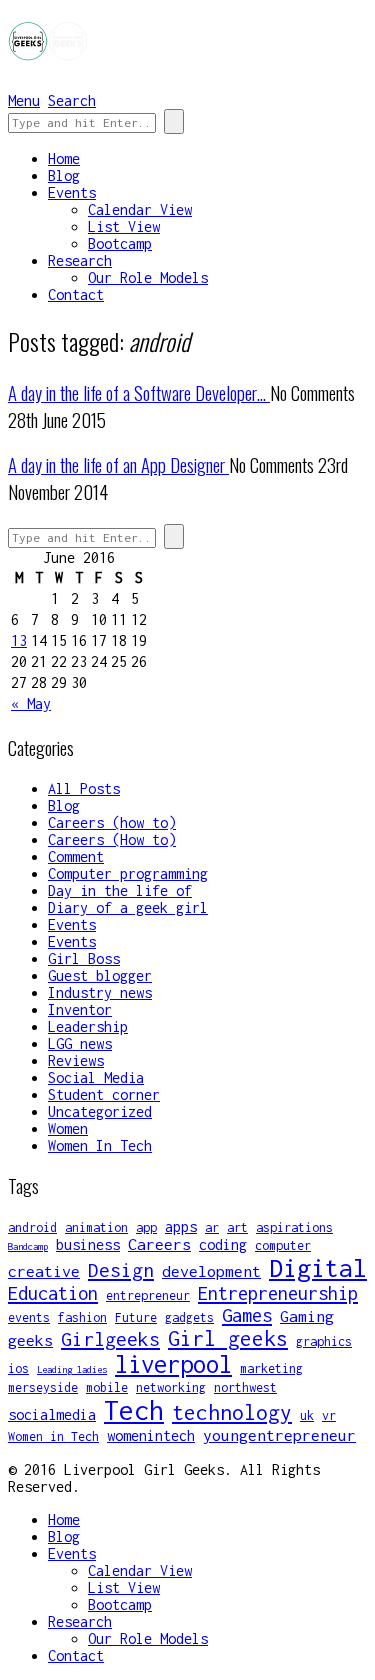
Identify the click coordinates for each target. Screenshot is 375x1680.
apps (181, 1226)
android (32, 1227)
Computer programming (128, 873)
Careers (159, 1244)
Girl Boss (84, 958)
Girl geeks (228, 1338)
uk (307, 1415)
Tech (134, 1410)
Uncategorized (100, 1111)
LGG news (80, 1043)
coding (223, 1244)
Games (247, 1315)
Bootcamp (120, 243)
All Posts (84, 788)
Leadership (88, 1026)
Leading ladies (72, 1369)
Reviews (76, 1060)
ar (212, 1227)
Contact (76, 294)
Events (72, 192)
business (88, 1244)
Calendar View (140, 209)
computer (283, 1245)
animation (96, 1227)
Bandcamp (28, 1246)
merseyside (43, 1387)
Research (80, 260)
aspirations (294, 1227)
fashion (82, 1317)
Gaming (307, 1316)
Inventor (80, 1009)
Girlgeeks (110, 1339)
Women (68, 1128)
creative (44, 1271)
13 (19, 640)
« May (31, 703)
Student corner (104, 1094)
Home (64, 158)
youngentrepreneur (279, 1435)
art (237, 1227)
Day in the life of (120, 890)
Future (136, 1317)
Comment (76, 856)
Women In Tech (100, 1145)
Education (53, 1293)
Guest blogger (100, 975)
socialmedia (52, 1414)
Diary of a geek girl (128, 907)
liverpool (173, 1364)
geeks (30, 1340)
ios (18, 1368)
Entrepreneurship (278, 1293)
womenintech (151, 1435)
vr (329, 1415)
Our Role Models (148, 277)
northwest (245, 1387)
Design (121, 1270)
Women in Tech (53, 1436)
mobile (107, 1387)
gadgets (189, 1317)
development (211, 1271)
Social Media (96, 1077)
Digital (318, 1267)
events (29, 1317)
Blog (64, 175)
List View (124, 226)
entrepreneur (148, 1295)
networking (171, 1387)
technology (232, 1412)
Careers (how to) (112, 822)
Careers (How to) (112, 839)
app (146, 1227)
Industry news (100, 992)
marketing (271, 1368)
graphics (324, 1341)
